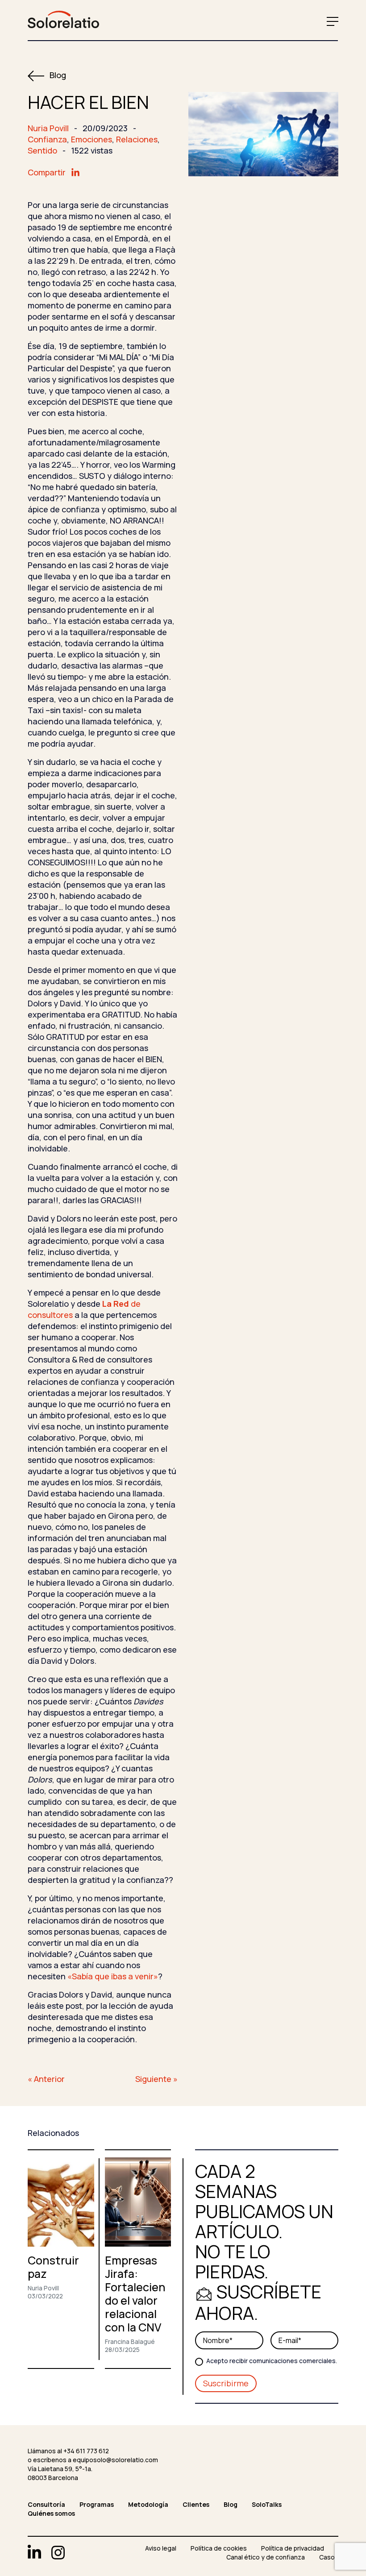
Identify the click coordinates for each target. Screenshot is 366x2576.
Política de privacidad (293, 2548)
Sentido (42, 150)
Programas (97, 2504)
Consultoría (46, 2504)
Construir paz (53, 2267)
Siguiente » (156, 2079)
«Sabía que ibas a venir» (113, 1976)
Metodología (148, 2504)
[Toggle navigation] (331, 21)
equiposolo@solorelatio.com (115, 2460)
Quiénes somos (51, 2513)
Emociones (91, 139)
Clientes (196, 2504)
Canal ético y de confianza (266, 2557)
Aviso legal (161, 2548)
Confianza (47, 139)
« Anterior (46, 2079)
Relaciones (137, 139)
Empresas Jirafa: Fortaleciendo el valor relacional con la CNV (135, 2294)
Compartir (48, 172)
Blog (57, 75)
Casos (329, 2557)
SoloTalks (267, 2504)
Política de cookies (219, 2548)
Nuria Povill (48, 128)
